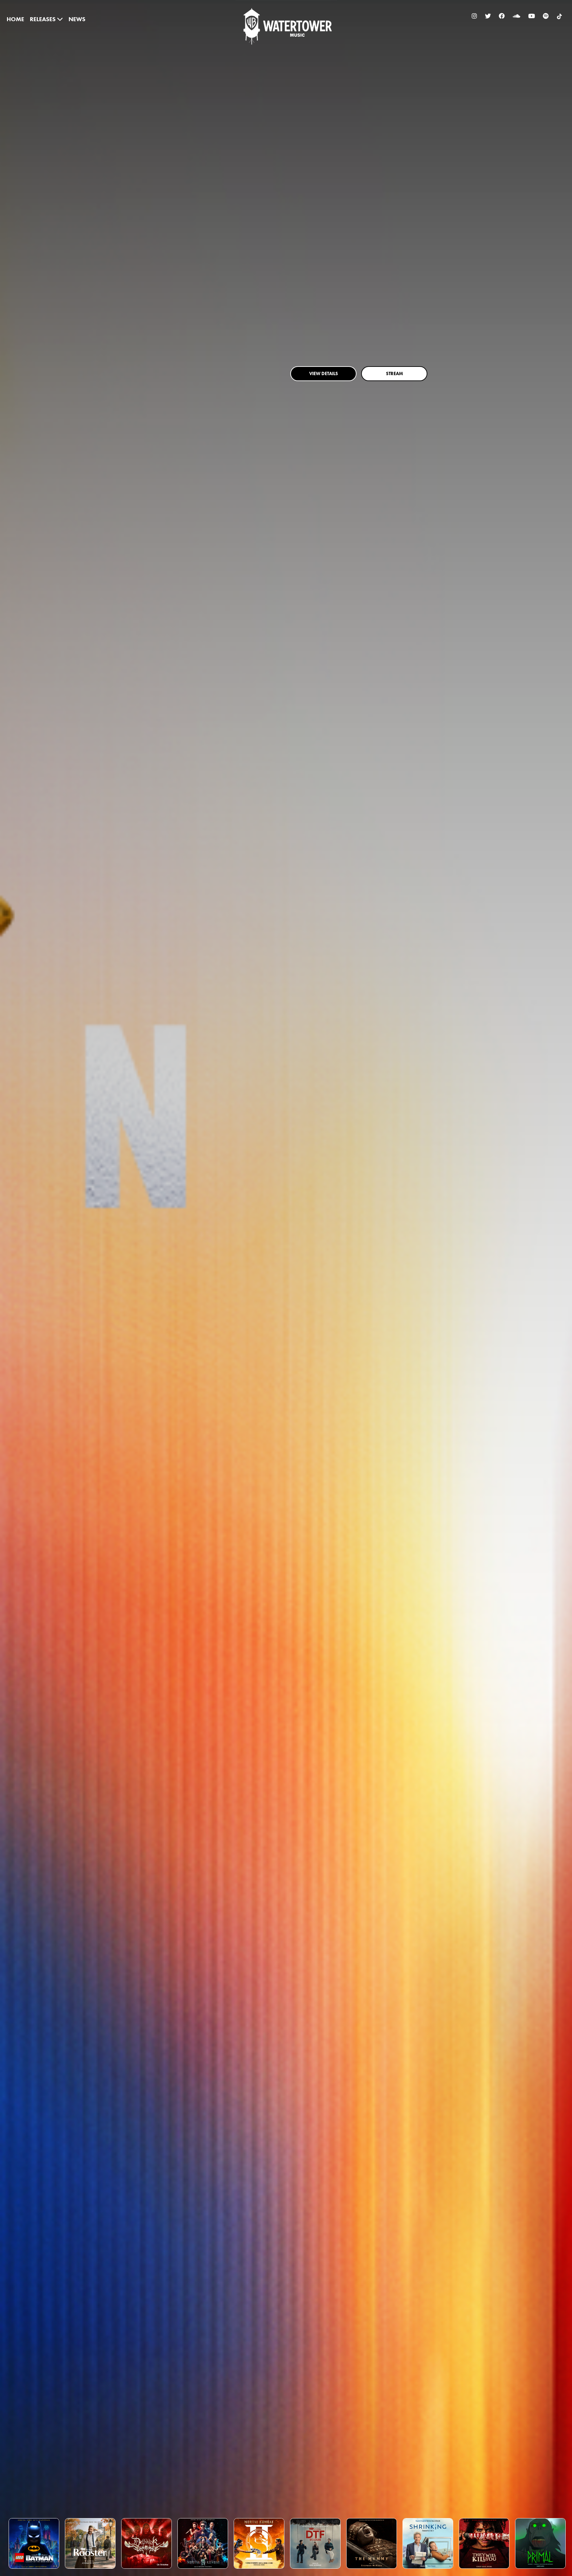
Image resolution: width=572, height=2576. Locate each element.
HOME (15, 19)
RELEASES (43, 19)
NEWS (77, 19)
